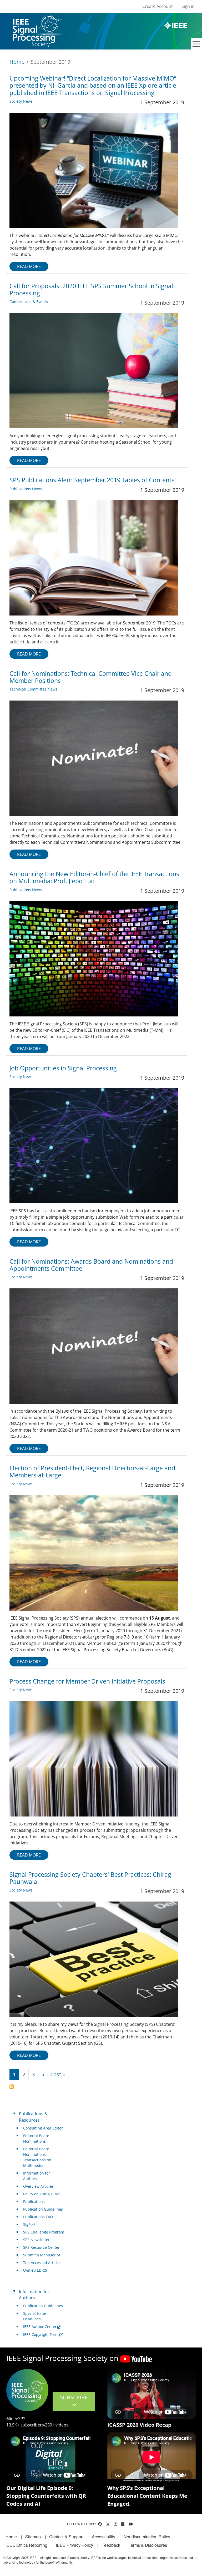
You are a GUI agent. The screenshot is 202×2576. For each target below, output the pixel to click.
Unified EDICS (35, 2270)
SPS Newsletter (36, 2240)
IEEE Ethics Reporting (26, 2545)
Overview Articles (38, 2186)
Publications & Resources (33, 2117)
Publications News (26, 489)
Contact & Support (66, 2537)
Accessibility (103, 2537)
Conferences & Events (29, 302)
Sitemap (33, 2537)
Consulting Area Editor (43, 2128)
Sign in (188, 6)
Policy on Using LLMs (41, 2194)
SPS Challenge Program (44, 2232)
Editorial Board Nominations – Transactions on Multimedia (37, 2157)
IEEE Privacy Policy (74, 2545)
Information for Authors (37, 2176)
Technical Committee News (33, 689)
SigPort (29, 2224)
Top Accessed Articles (42, 2263)
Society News (21, 101)
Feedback (111, 2545)
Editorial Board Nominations (36, 2138)
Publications (34, 2202)
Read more (29, 266)
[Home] (37, 20)
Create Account (158, 6)
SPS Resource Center (41, 2247)
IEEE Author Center (40, 2327)
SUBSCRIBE (74, 2397)
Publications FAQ (38, 2217)
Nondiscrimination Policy (147, 2537)
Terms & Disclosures (148, 2545)
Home (17, 62)
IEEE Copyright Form (41, 2334)
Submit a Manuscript (42, 2255)
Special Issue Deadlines (35, 2316)
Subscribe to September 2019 (12, 2087)
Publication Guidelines (43, 2209)
